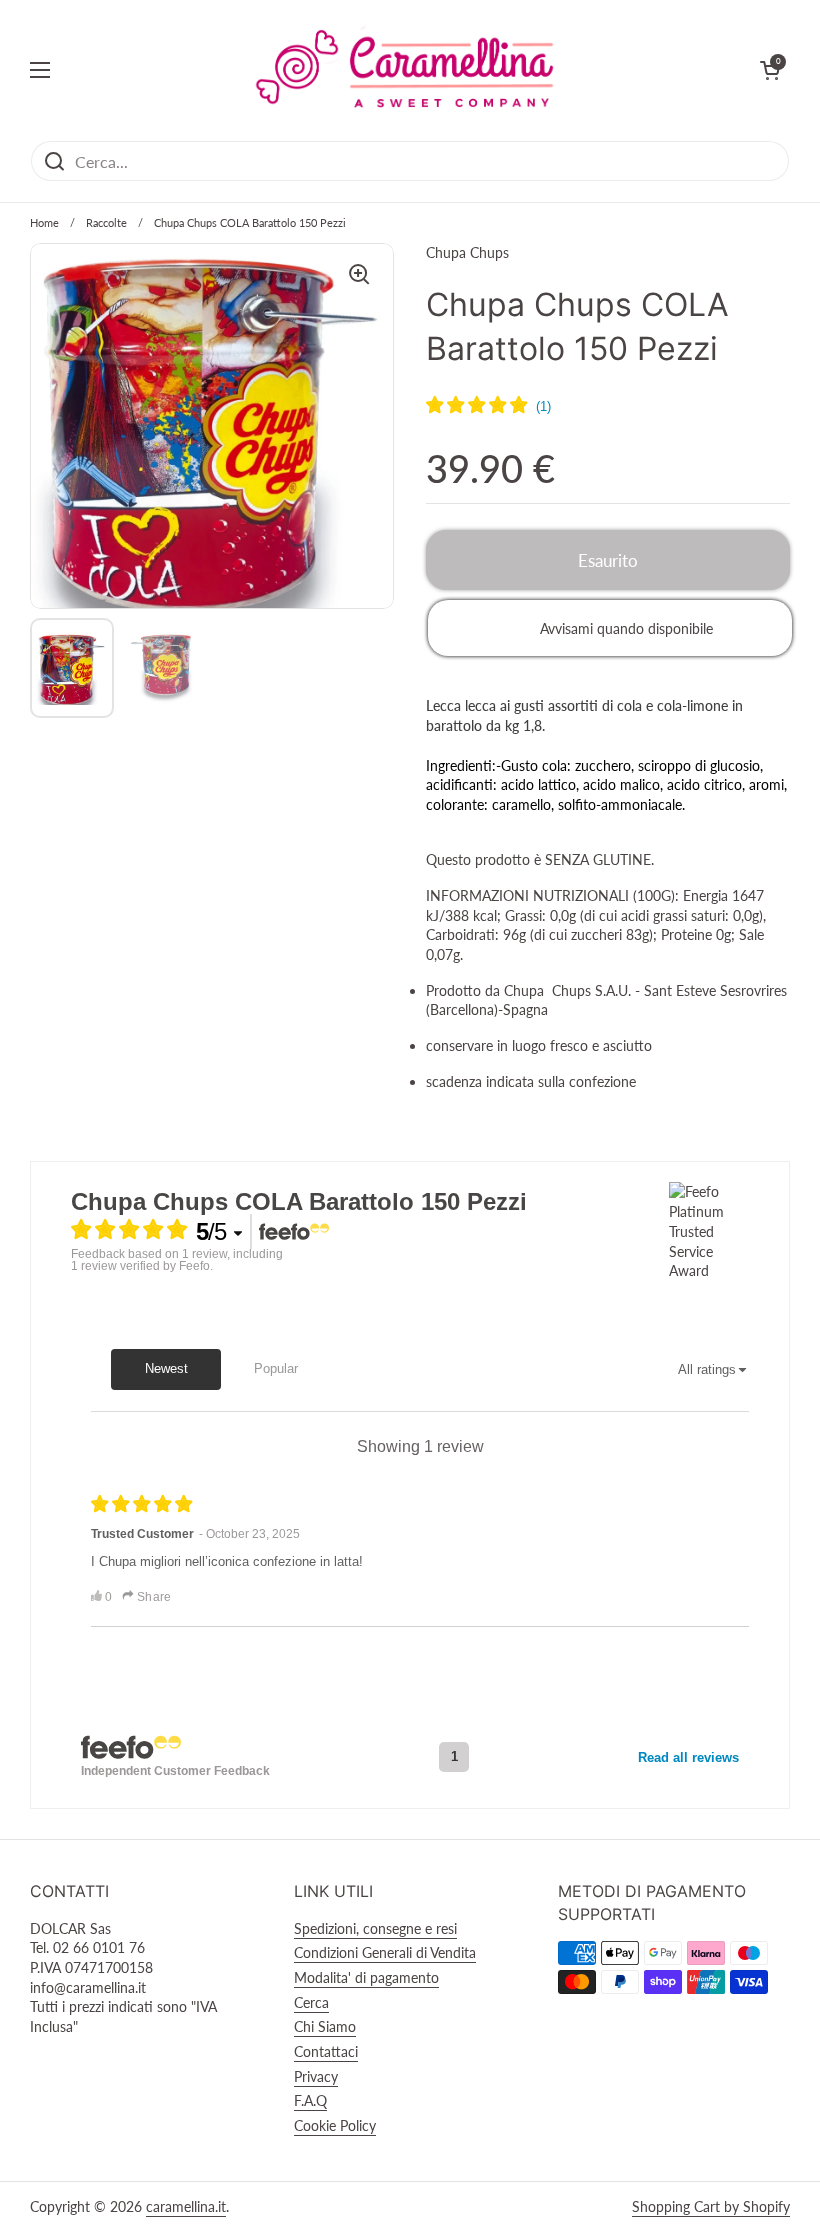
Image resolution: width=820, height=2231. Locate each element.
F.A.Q (310, 2100)
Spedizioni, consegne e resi (375, 1928)
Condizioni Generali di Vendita (385, 1952)
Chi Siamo (325, 2026)
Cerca (311, 2002)
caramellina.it (186, 2206)
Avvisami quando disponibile (626, 628)
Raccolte (106, 222)
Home (44, 222)
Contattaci (326, 2051)
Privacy (316, 2076)
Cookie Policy (335, 2125)
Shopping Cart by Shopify (711, 2206)
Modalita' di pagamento (366, 1977)
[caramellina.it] (405, 70)
